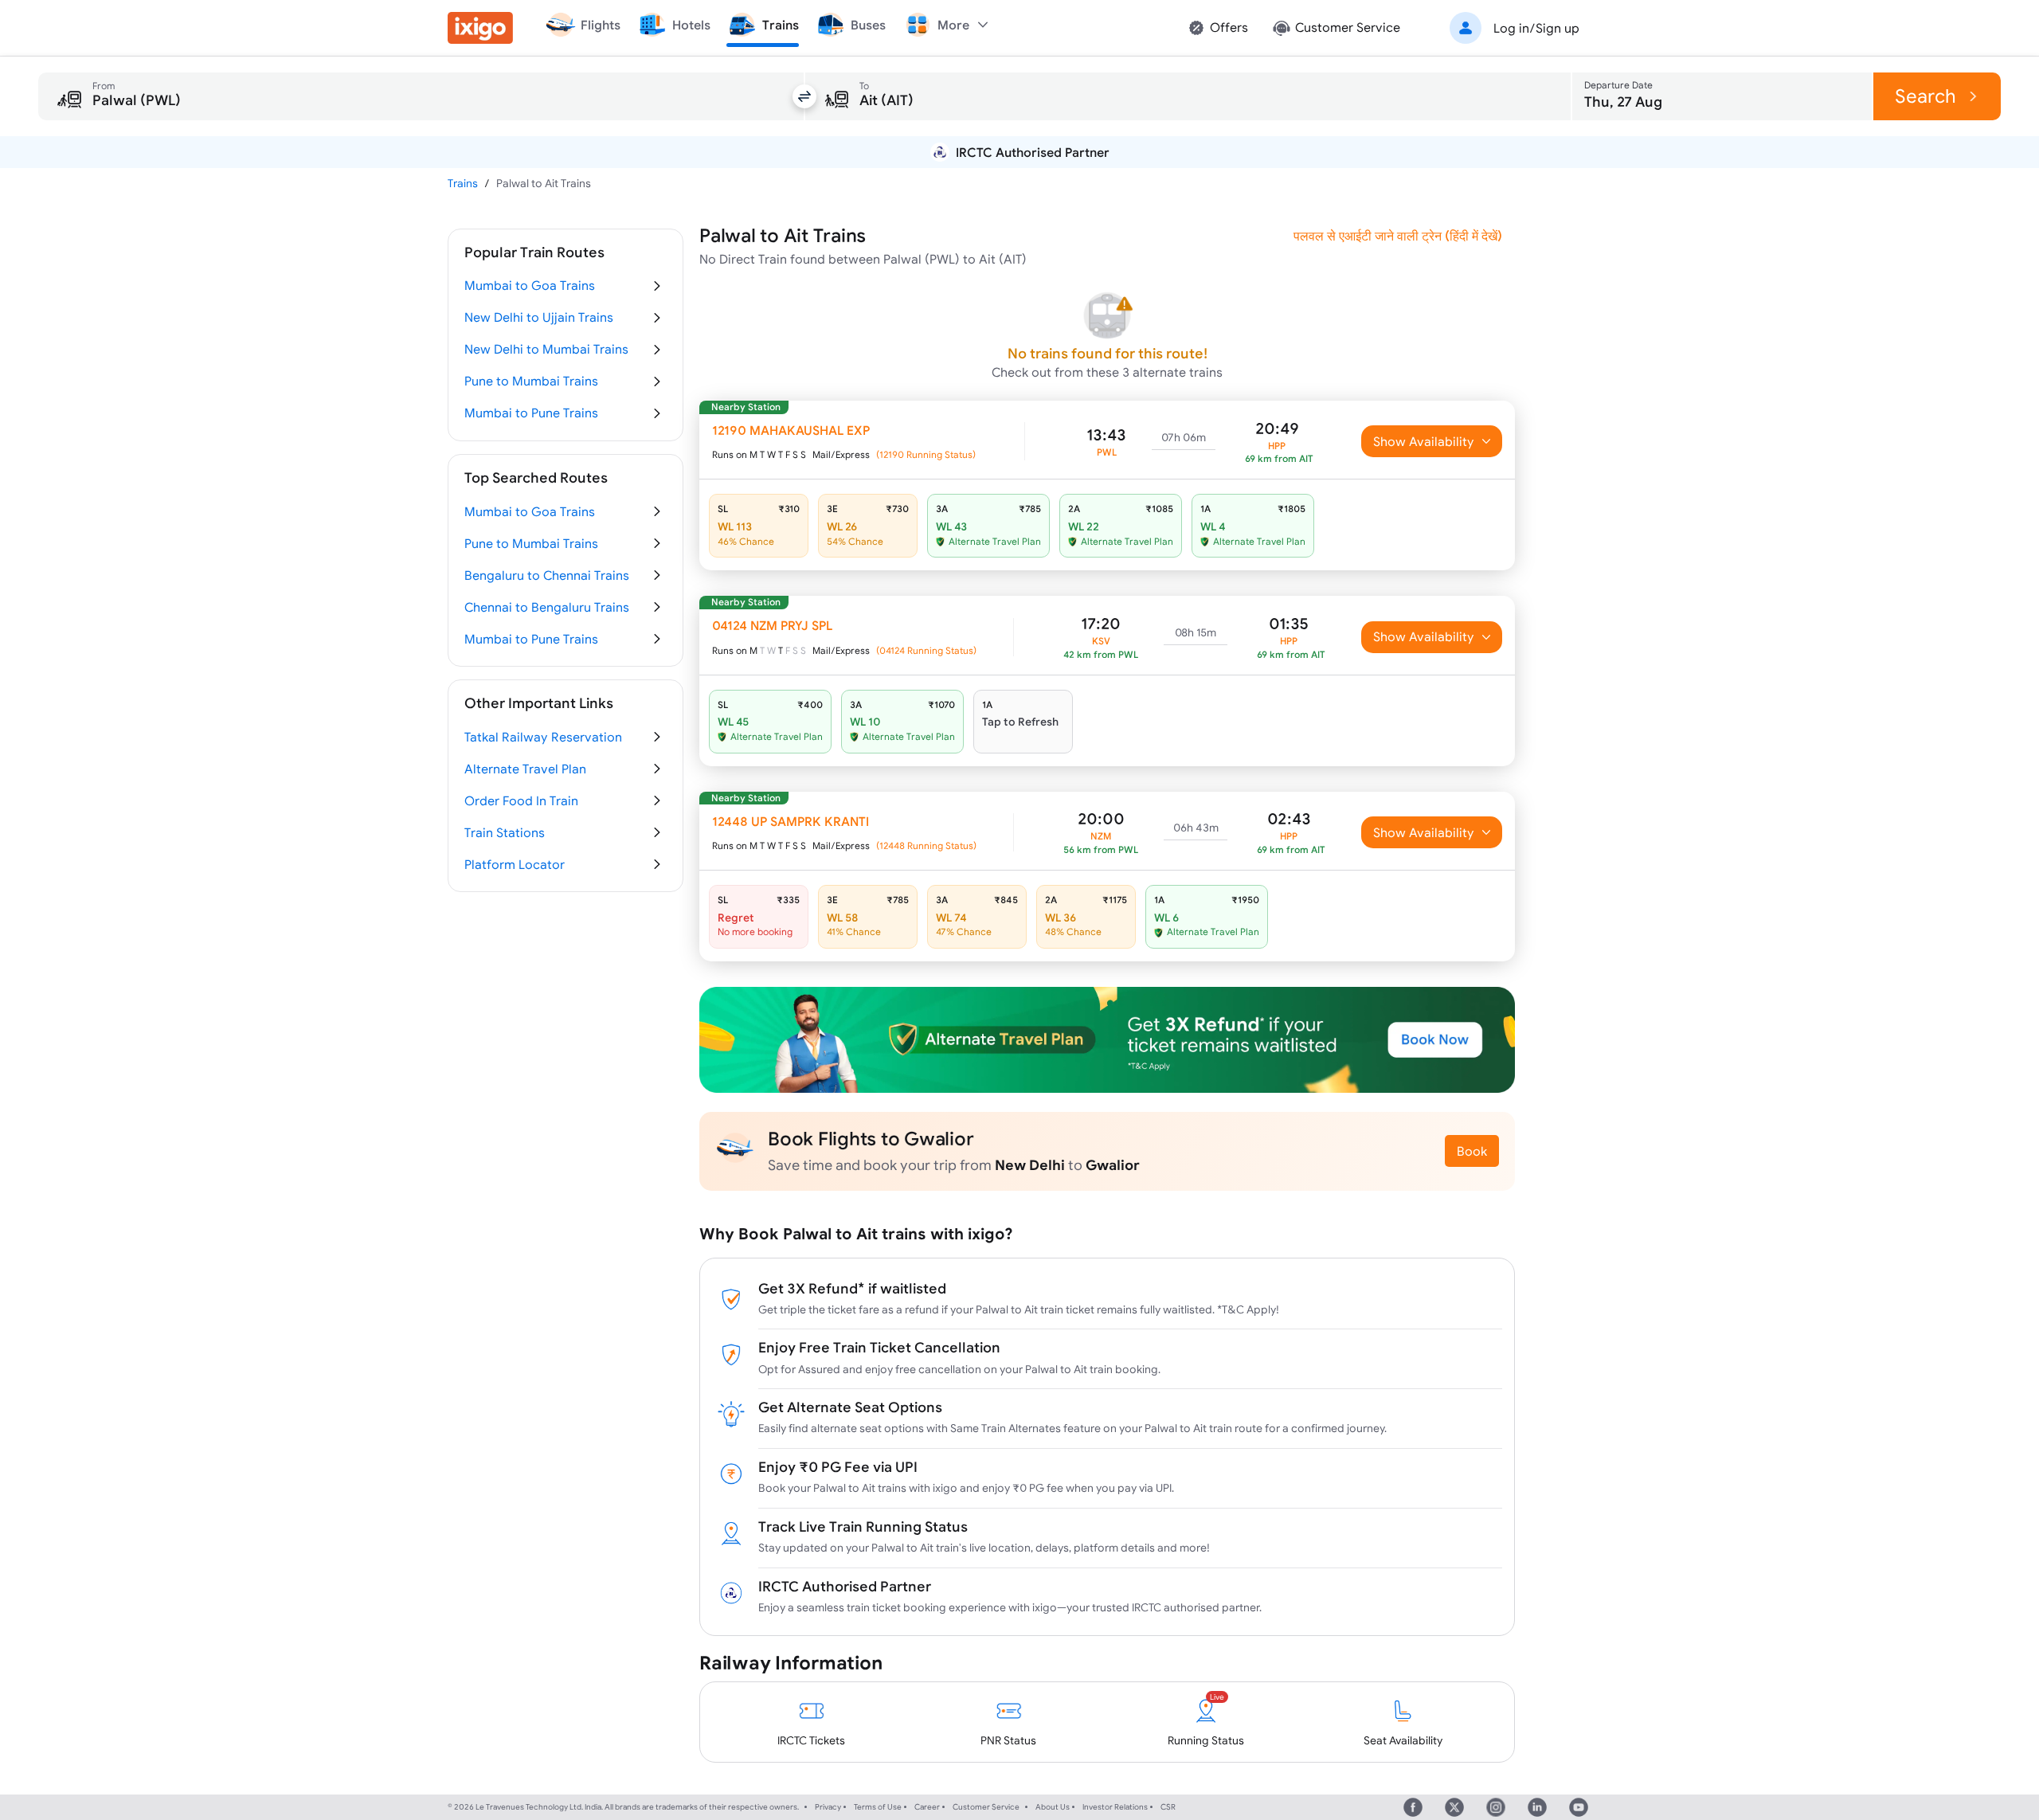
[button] (1512, 28)
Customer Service (986, 1807)
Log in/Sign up (1536, 28)
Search (1926, 96)
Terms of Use (878, 1807)
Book (1472, 1151)
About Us (1053, 1807)
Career (927, 1807)
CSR (1168, 1807)
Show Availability (1424, 441)
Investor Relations (1115, 1807)
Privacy (828, 1807)
